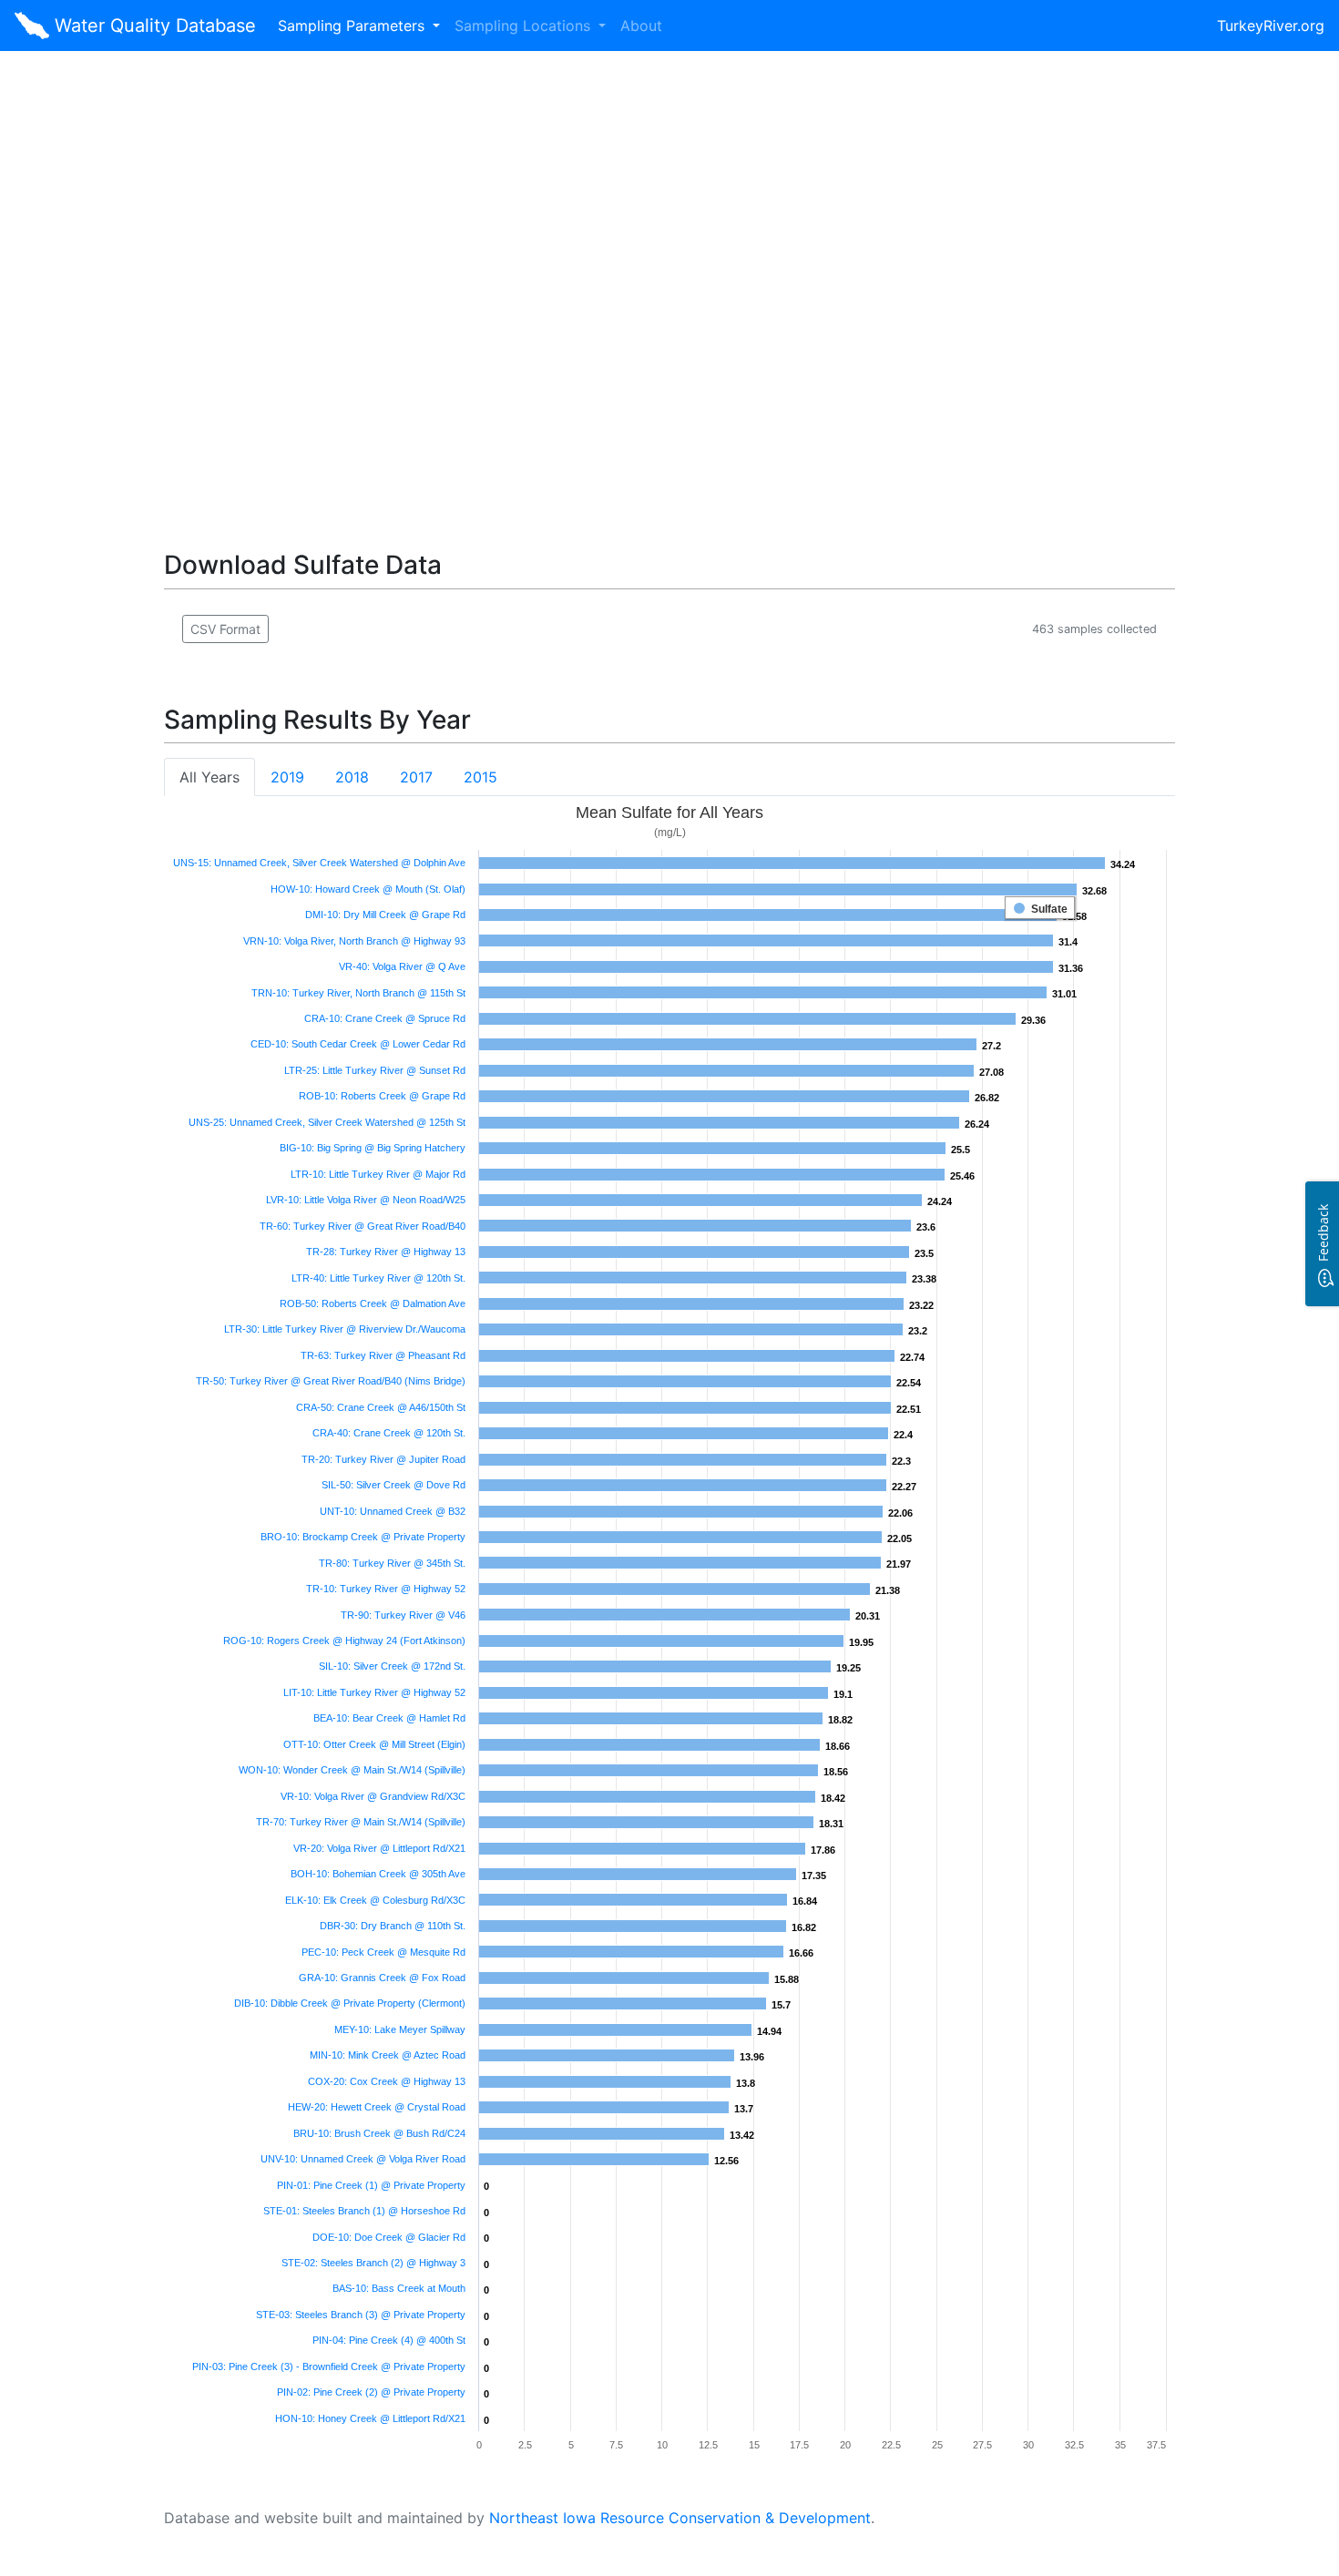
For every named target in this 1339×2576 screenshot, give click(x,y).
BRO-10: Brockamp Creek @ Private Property (363, 1537)
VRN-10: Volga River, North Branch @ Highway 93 (354, 941)
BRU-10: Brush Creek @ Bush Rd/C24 (379, 2133)
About (641, 26)
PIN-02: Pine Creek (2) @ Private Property (371, 2392)
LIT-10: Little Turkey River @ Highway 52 (374, 1692)
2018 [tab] (352, 777)
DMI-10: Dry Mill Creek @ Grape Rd (385, 915)
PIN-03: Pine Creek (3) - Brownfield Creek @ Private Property (329, 2366)
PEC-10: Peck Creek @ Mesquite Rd (383, 1952)
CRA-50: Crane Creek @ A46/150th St (381, 1407)
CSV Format (225, 629)
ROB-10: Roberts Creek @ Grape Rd (382, 1096)
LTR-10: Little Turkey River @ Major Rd (378, 1174)
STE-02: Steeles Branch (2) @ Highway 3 (373, 2263)
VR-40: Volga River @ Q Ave (402, 966)
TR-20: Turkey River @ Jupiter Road (383, 1459)
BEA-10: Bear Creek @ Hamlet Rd (389, 1718)
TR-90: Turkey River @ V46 (403, 1615)
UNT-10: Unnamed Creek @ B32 (393, 1511)
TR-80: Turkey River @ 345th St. (392, 1563)
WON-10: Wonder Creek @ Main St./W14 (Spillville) (352, 1770)
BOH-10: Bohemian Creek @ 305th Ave (378, 1874)
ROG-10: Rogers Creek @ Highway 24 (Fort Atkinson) (344, 1641)
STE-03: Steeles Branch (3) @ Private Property (361, 2315)
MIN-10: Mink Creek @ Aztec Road (388, 2055)
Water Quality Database (153, 26)
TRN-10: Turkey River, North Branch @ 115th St (358, 993)
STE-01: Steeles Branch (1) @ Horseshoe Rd (364, 2211)
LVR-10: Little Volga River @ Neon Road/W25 (366, 1200)
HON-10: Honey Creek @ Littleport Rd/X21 (370, 2418)
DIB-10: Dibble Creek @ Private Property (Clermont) (350, 2003)
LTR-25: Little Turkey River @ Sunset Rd (375, 1070)
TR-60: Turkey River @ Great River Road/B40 (363, 1226)
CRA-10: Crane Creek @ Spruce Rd (385, 1018)
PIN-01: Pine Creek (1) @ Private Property (371, 2185)
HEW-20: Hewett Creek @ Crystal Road (377, 2107)
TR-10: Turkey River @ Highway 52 (386, 1589)
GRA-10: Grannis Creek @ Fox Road (382, 1978)
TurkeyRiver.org (1271, 26)
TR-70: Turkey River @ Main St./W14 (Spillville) (361, 1822)
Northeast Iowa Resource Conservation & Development (680, 2518)
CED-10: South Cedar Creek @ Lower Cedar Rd (358, 1044)
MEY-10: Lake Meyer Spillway (400, 2029)
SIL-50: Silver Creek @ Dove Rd (394, 1485)
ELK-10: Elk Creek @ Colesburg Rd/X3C (375, 1900)
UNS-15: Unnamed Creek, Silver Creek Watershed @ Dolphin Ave (319, 863)
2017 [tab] (416, 777)
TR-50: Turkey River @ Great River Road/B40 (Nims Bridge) (331, 1381)
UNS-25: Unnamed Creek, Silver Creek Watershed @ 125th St (327, 1122)
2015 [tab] (480, 777)
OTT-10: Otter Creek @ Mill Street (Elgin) (374, 1744)
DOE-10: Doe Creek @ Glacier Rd (389, 2237)
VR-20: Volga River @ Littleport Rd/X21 (379, 1848)
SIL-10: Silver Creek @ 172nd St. (392, 1666)
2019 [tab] (287, 777)
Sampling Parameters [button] (353, 26)
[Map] (669, 279)
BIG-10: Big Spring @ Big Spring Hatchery (373, 1148)
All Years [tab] (210, 777)
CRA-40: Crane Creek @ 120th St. (389, 1433)
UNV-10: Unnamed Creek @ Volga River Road (363, 2159)
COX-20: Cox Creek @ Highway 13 (387, 2081)
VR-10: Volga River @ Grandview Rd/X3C (373, 1796)
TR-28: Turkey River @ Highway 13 (386, 1252)
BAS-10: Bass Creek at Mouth (399, 2288)
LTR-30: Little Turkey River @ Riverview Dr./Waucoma (345, 1329)
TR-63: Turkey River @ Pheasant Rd (383, 1355)
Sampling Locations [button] (525, 26)
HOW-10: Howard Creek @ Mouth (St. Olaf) (368, 889)
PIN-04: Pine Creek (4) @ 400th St (389, 2340)
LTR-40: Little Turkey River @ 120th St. (378, 1278)
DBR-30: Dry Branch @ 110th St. (393, 1926)
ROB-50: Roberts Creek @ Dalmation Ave (373, 1303)
